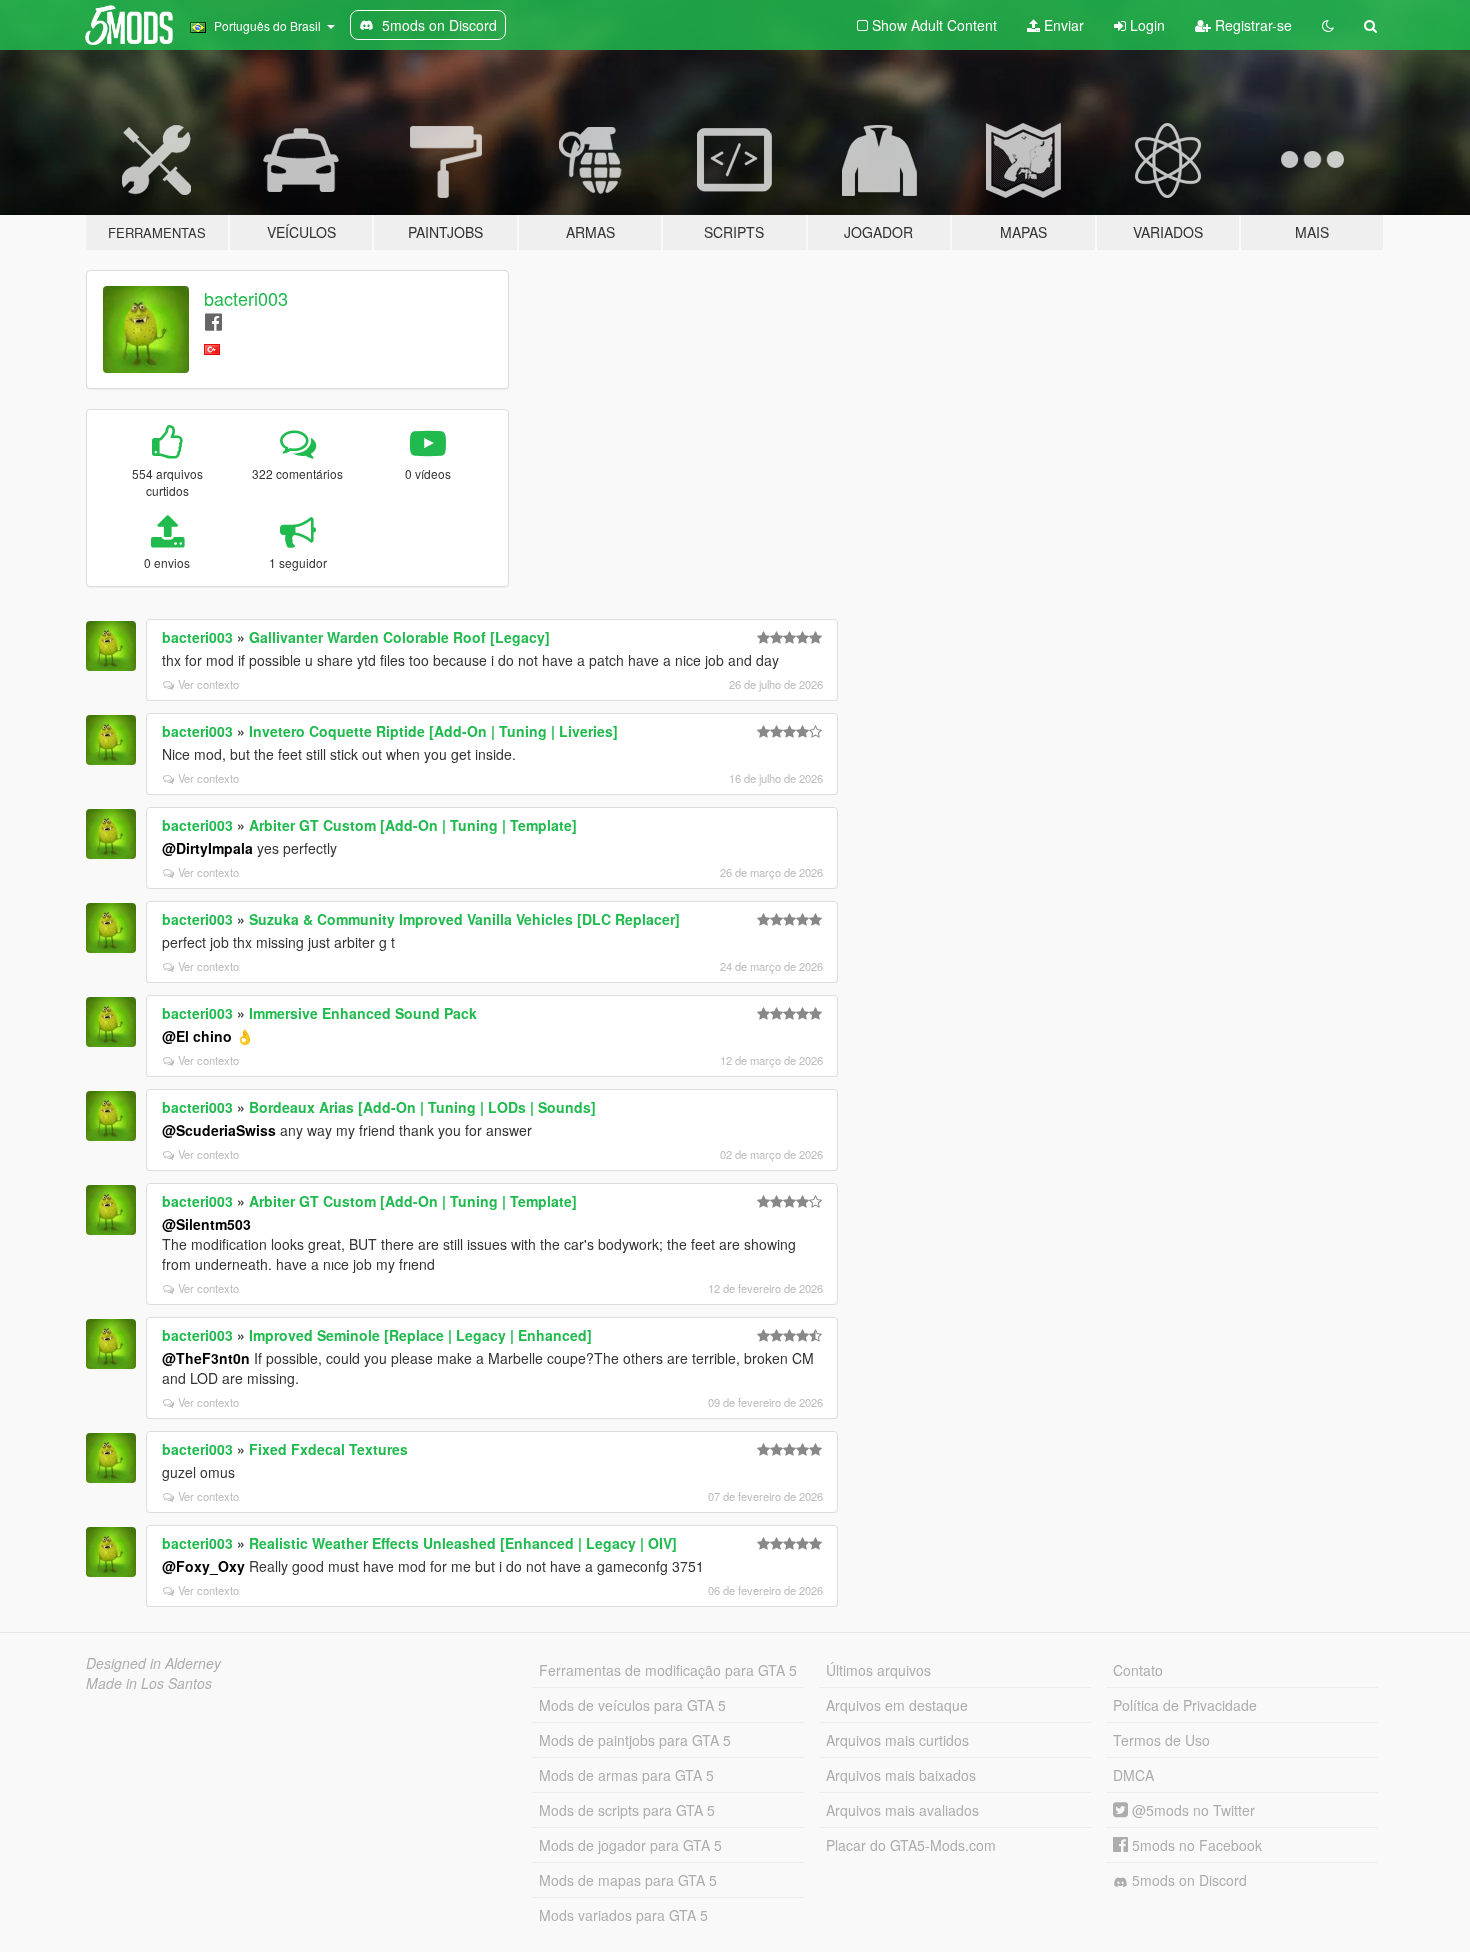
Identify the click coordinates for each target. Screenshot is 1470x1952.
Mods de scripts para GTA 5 (627, 1810)
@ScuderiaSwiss (219, 1130)
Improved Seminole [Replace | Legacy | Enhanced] (420, 1335)
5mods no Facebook (1195, 1845)
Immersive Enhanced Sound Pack (363, 1013)
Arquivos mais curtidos (897, 1740)
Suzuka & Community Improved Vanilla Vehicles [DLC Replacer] (464, 919)
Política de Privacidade (1185, 1705)
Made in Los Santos (149, 1683)
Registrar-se (1251, 25)
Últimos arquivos (878, 1670)
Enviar (1062, 25)
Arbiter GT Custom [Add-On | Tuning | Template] (413, 825)
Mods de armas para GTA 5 (626, 1775)
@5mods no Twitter (1191, 1810)
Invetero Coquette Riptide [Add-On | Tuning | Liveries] (433, 731)
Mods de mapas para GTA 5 (628, 1880)
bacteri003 (246, 298)
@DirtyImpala (207, 848)
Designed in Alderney (153, 1663)
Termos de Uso (1161, 1740)
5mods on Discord (1187, 1880)
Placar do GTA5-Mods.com (911, 1845)
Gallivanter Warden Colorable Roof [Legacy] (399, 637)
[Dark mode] (1328, 25)
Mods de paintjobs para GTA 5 (635, 1740)
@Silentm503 (206, 1224)
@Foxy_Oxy (203, 1566)
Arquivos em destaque (897, 1705)
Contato (1138, 1670)
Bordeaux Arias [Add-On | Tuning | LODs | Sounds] (422, 1107)
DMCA (1133, 1775)
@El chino (197, 1036)
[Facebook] (213, 320)
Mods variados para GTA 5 (623, 1915)
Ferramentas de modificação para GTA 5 (668, 1670)
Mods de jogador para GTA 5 (630, 1845)
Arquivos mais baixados (901, 1775)
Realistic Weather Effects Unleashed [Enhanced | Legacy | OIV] (463, 1543)
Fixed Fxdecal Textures (328, 1449)
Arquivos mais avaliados (902, 1810)
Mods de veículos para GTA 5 (632, 1705)
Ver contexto (208, 684)
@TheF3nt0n (206, 1358)
